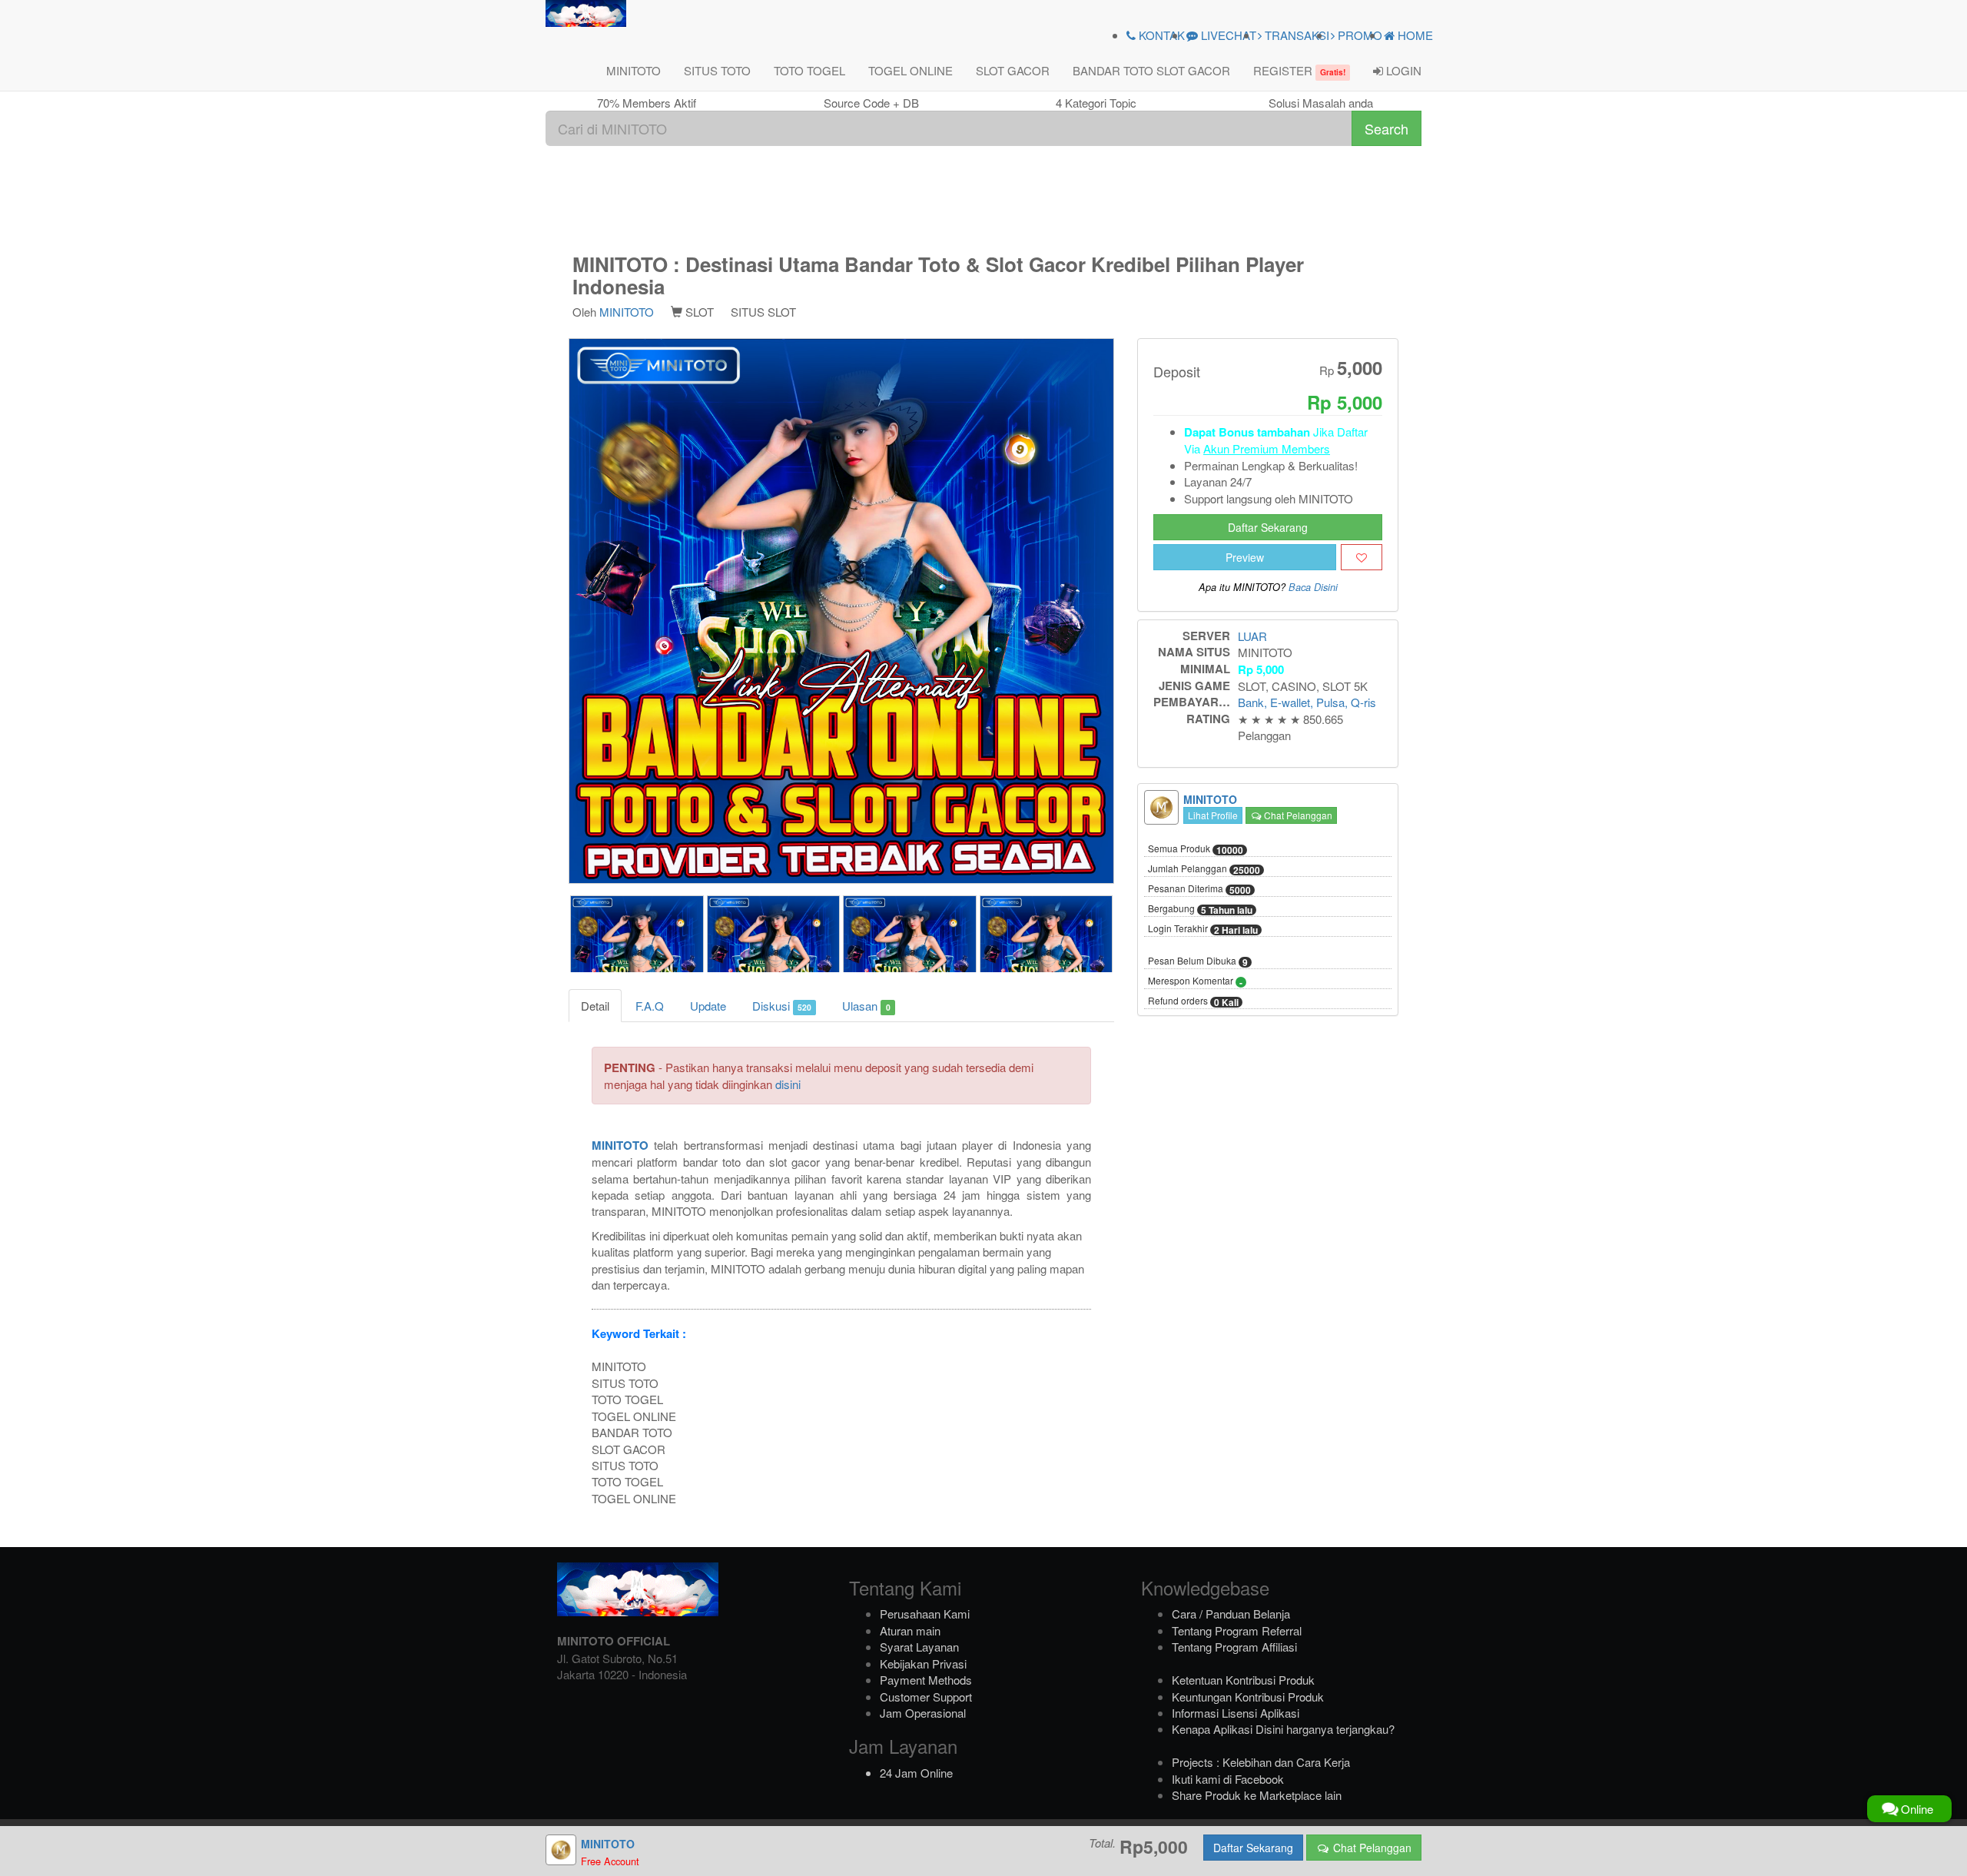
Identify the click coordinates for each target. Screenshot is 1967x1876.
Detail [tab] (595, 1006)
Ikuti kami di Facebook (1228, 1779)
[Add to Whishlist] (1362, 557)
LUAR (1252, 636)
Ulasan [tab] (866, 1006)
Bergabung (1200, 909)
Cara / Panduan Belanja (1231, 1614)
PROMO (1358, 35)
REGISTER (1299, 70)
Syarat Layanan (919, 1647)
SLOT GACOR (1013, 70)
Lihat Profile (1213, 815)
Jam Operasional (923, 1713)
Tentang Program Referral (1237, 1630)
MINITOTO (634, 70)
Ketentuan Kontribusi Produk (1243, 1680)
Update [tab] (708, 1006)
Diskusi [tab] (782, 1006)
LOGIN (1402, 70)
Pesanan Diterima (1199, 889)
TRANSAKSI (1295, 35)
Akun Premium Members (1267, 448)
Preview (1245, 557)
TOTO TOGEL (809, 70)
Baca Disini (1313, 587)
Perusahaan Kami (925, 1614)
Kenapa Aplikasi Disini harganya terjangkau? (1283, 1729)
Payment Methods (926, 1680)
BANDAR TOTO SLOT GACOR (1151, 70)
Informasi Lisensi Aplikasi (1236, 1713)
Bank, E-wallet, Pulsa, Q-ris (1307, 702)
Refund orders (1193, 1001)
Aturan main (910, 1630)
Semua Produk (1196, 849)
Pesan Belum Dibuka (1198, 961)
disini (788, 1084)
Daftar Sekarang (1268, 527)
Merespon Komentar (1195, 981)
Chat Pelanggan (1297, 815)
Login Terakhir (1203, 929)
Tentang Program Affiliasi (1234, 1647)
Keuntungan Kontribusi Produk (1248, 1697)
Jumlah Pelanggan (1204, 869)
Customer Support (926, 1697)
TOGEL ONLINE (911, 70)
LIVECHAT (1227, 35)
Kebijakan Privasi (923, 1663)
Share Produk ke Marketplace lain (1257, 1795)
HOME (1414, 35)
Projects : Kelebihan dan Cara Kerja (1261, 1762)
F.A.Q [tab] (650, 1006)
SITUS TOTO (717, 70)
